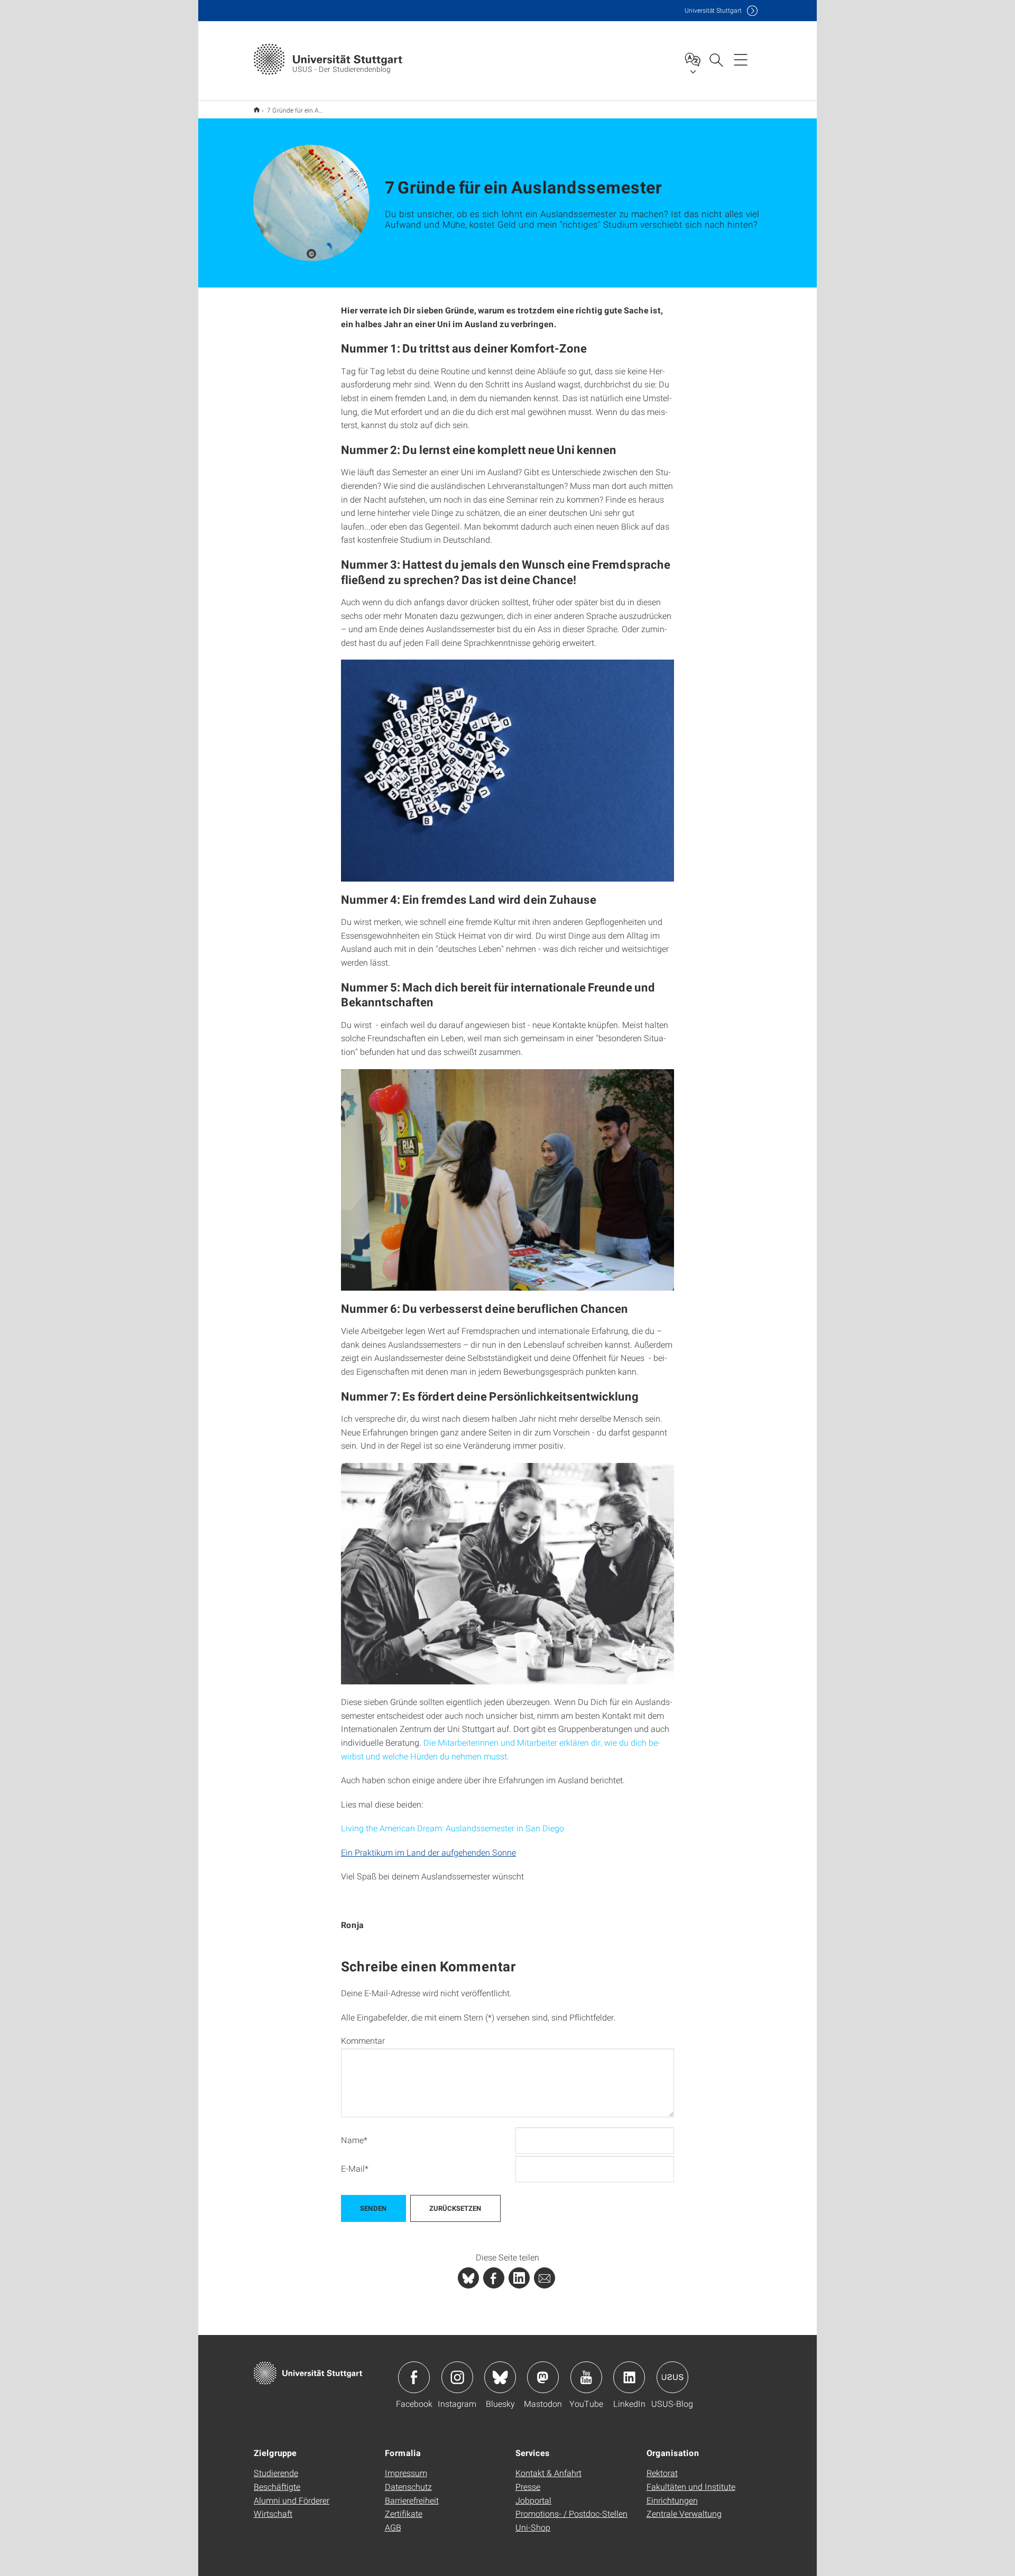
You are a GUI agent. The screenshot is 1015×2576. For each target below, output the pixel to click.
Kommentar (363, 2041)
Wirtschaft (273, 2513)
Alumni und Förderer (292, 2500)
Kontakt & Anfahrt (548, 2473)
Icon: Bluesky (500, 2377)
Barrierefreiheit (412, 2500)
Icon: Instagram (457, 2377)
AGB (393, 2527)
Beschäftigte (277, 2486)
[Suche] (716, 59)
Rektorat (662, 2473)
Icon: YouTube (586, 2377)
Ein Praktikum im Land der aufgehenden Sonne (428, 1852)
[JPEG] (508, 770)
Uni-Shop (533, 2527)
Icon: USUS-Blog (672, 2377)
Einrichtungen (672, 2500)
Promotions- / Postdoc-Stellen (571, 2513)
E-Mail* (355, 2168)
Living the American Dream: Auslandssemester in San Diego (453, 1828)
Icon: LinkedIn (629, 2377)
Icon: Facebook (414, 2377)
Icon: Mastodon (543, 2377)
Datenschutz (408, 2486)
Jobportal (533, 2500)
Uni (713, 10)
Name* (354, 2140)
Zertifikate (404, 2513)
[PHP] (494, 2278)
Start (257, 110)
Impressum (406, 2473)
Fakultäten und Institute (691, 2486)
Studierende (276, 2473)
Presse (528, 2486)
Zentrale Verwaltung (684, 2513)
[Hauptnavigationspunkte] (741, 59)
